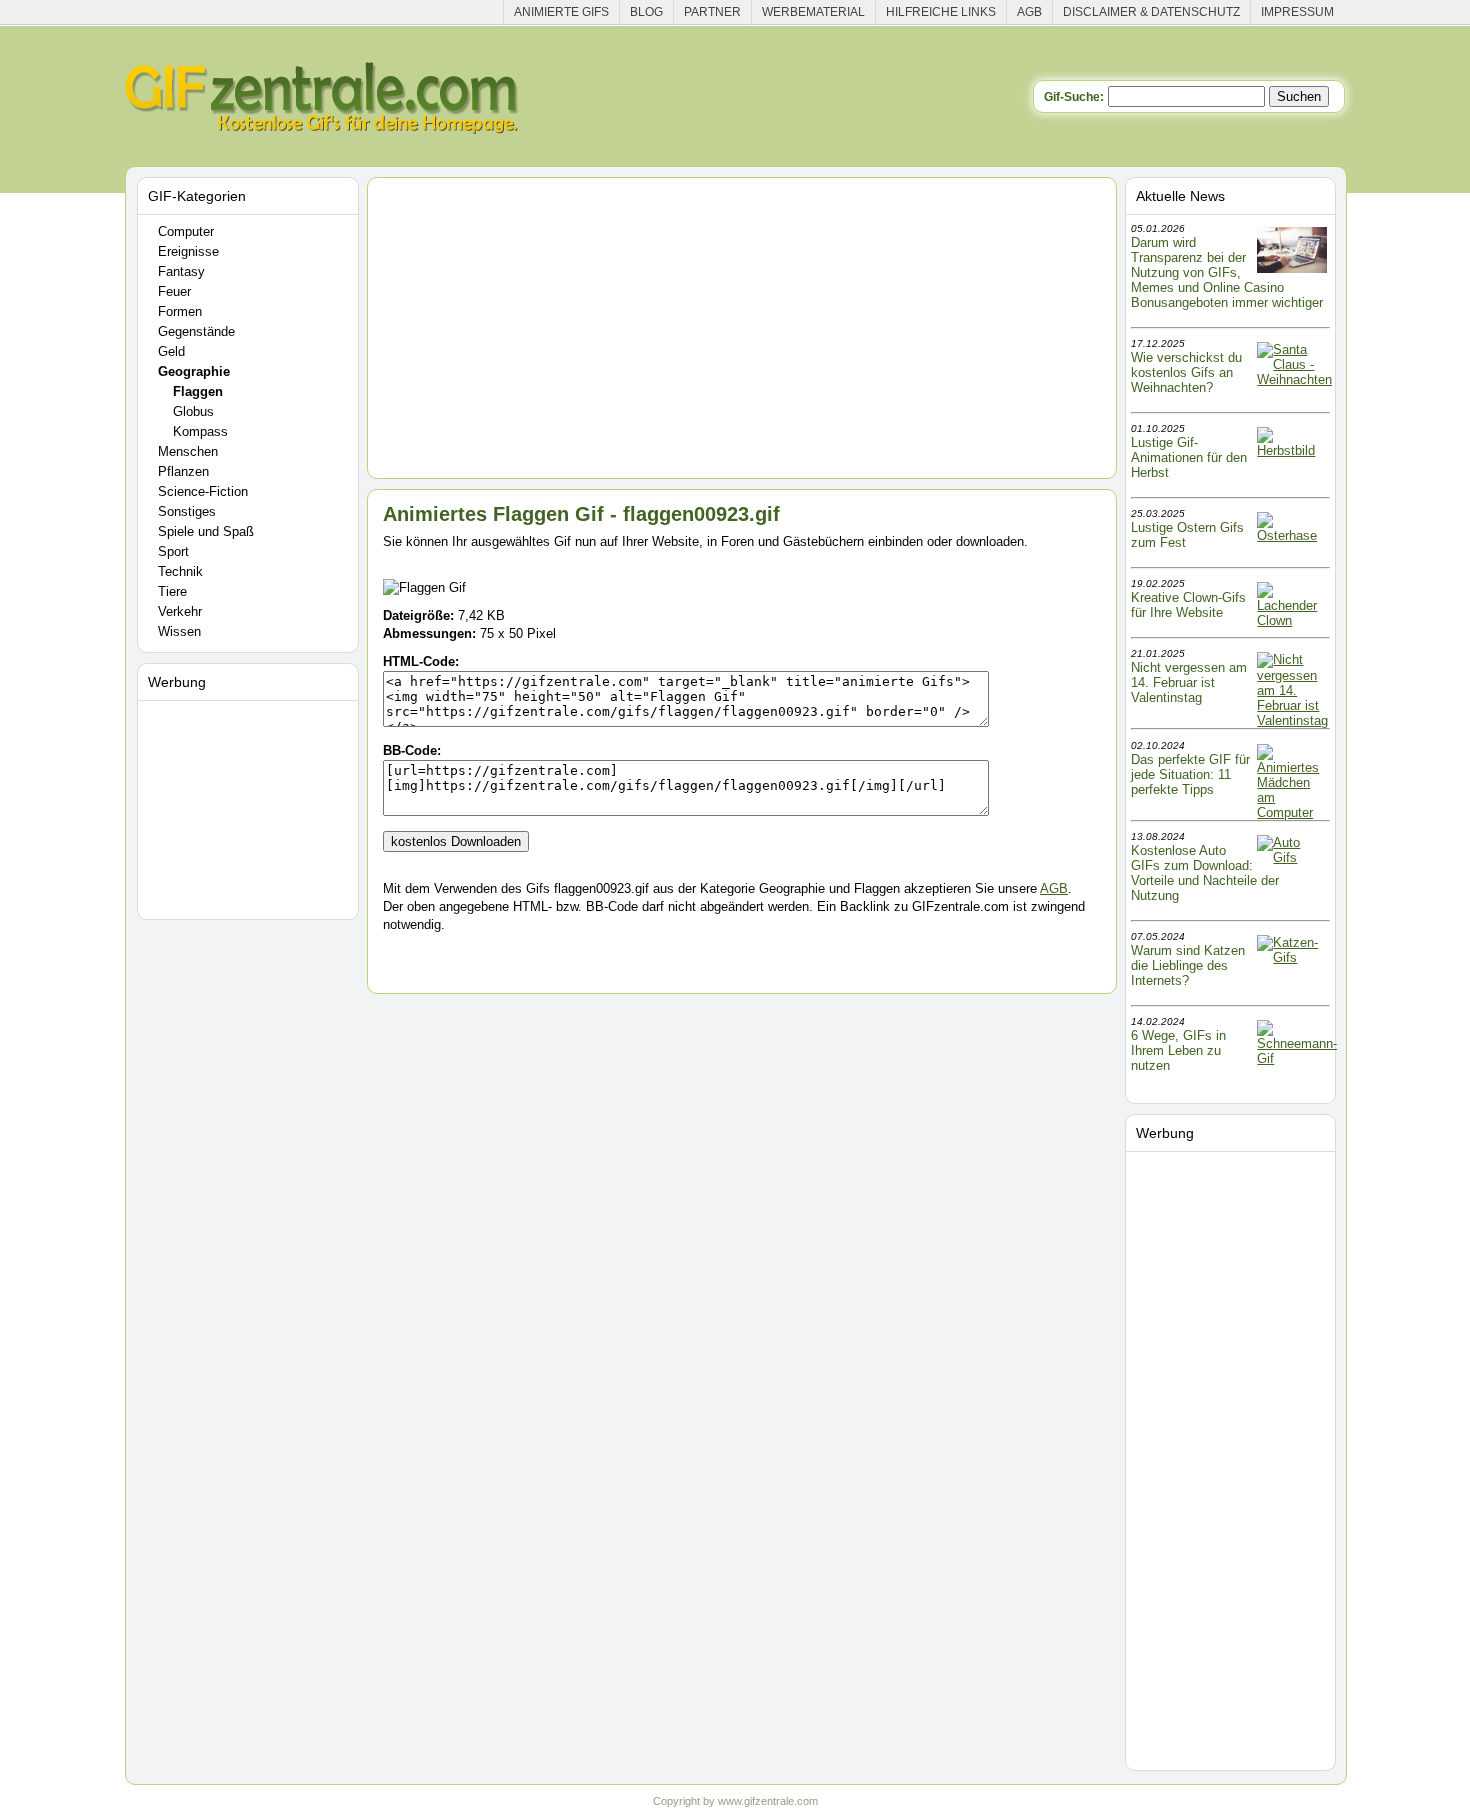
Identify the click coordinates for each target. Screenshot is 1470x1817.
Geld (171, 351)
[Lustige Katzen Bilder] (1292, 957)
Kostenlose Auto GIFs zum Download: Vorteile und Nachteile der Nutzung (1205, 873)
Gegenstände (196, 331)
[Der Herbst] (1292, 450)
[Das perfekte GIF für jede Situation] (1292, 812)
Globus (193, 411)
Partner (712, 12)
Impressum (1297, 12)
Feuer (174, 291)
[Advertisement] (251, 806)
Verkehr (180, 611)
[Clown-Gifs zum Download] (1292, 620)
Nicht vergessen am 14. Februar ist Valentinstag (1189, 682)
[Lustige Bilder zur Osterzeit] (1292, 535)
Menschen (188, 451)
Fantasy (181, 271)
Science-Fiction (203, 491)
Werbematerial (813, 12)
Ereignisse (188, 251)
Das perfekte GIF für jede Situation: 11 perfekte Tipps (1190, 774)
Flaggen (198, 391)
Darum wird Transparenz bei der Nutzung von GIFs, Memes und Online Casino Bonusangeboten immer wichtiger (1227, 272)
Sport (173, 551)
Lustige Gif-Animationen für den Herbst (1189, 457)
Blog (646, 12)
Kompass (200, 431)
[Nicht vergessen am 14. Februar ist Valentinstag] (1292, 720)
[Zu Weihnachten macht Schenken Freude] (1294, 379)
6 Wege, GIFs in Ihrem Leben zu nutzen (1178, 1050)
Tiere (172, 591)
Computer (186, 231)
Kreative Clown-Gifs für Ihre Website (1188, 605)
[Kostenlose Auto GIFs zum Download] (1292, 857)
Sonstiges (187, 511)
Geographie (194, 371)
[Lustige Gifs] (1297, 1058)
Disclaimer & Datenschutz (1151, 12)
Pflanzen (183, 471)
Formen (180, 311)
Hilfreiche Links (941, 12)
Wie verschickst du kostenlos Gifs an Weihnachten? (1186, 372)
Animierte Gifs (561, 12)
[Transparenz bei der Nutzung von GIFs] (1292, 268)
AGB (1029, 12)
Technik (180, 571)
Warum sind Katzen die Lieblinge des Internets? (1188, 965)
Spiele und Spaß (206, 531)
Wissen (179, 631)
